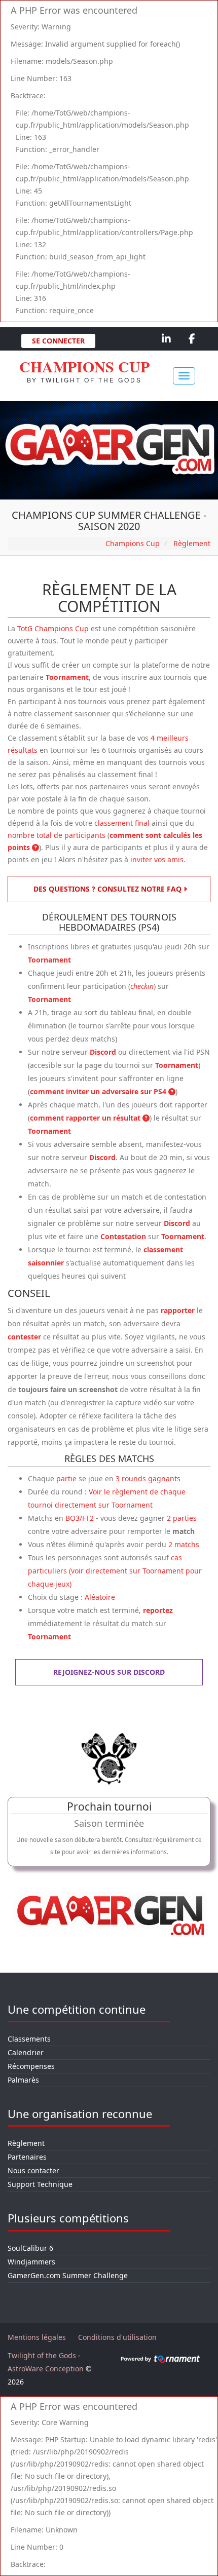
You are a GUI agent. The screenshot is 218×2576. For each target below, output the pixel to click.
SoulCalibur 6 (30, 2248)
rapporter (178, 1310)
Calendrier (26, 2052)
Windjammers (31, 2262)
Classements (29, 2039)
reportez (158, 1610)
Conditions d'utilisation (117, 2337)
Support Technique (40, 2184)
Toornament (67, 677)
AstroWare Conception (46, 2369)
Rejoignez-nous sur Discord (109, 1672)
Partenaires (27, 2157)
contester (24, 1337)
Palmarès (23, 2080)
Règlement (26, 2143)
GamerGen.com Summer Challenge (68, 2275)
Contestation (123, 1236)
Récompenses (31, 2066)
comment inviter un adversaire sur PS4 (99, 1091)
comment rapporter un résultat (86, 1118)
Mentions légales (37, 2337)
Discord (103, 1052)
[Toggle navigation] (184, 376)
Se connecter (58, 341)
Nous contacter (33, 2170)
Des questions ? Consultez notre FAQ (108, 889)
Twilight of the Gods (42, 2355)
